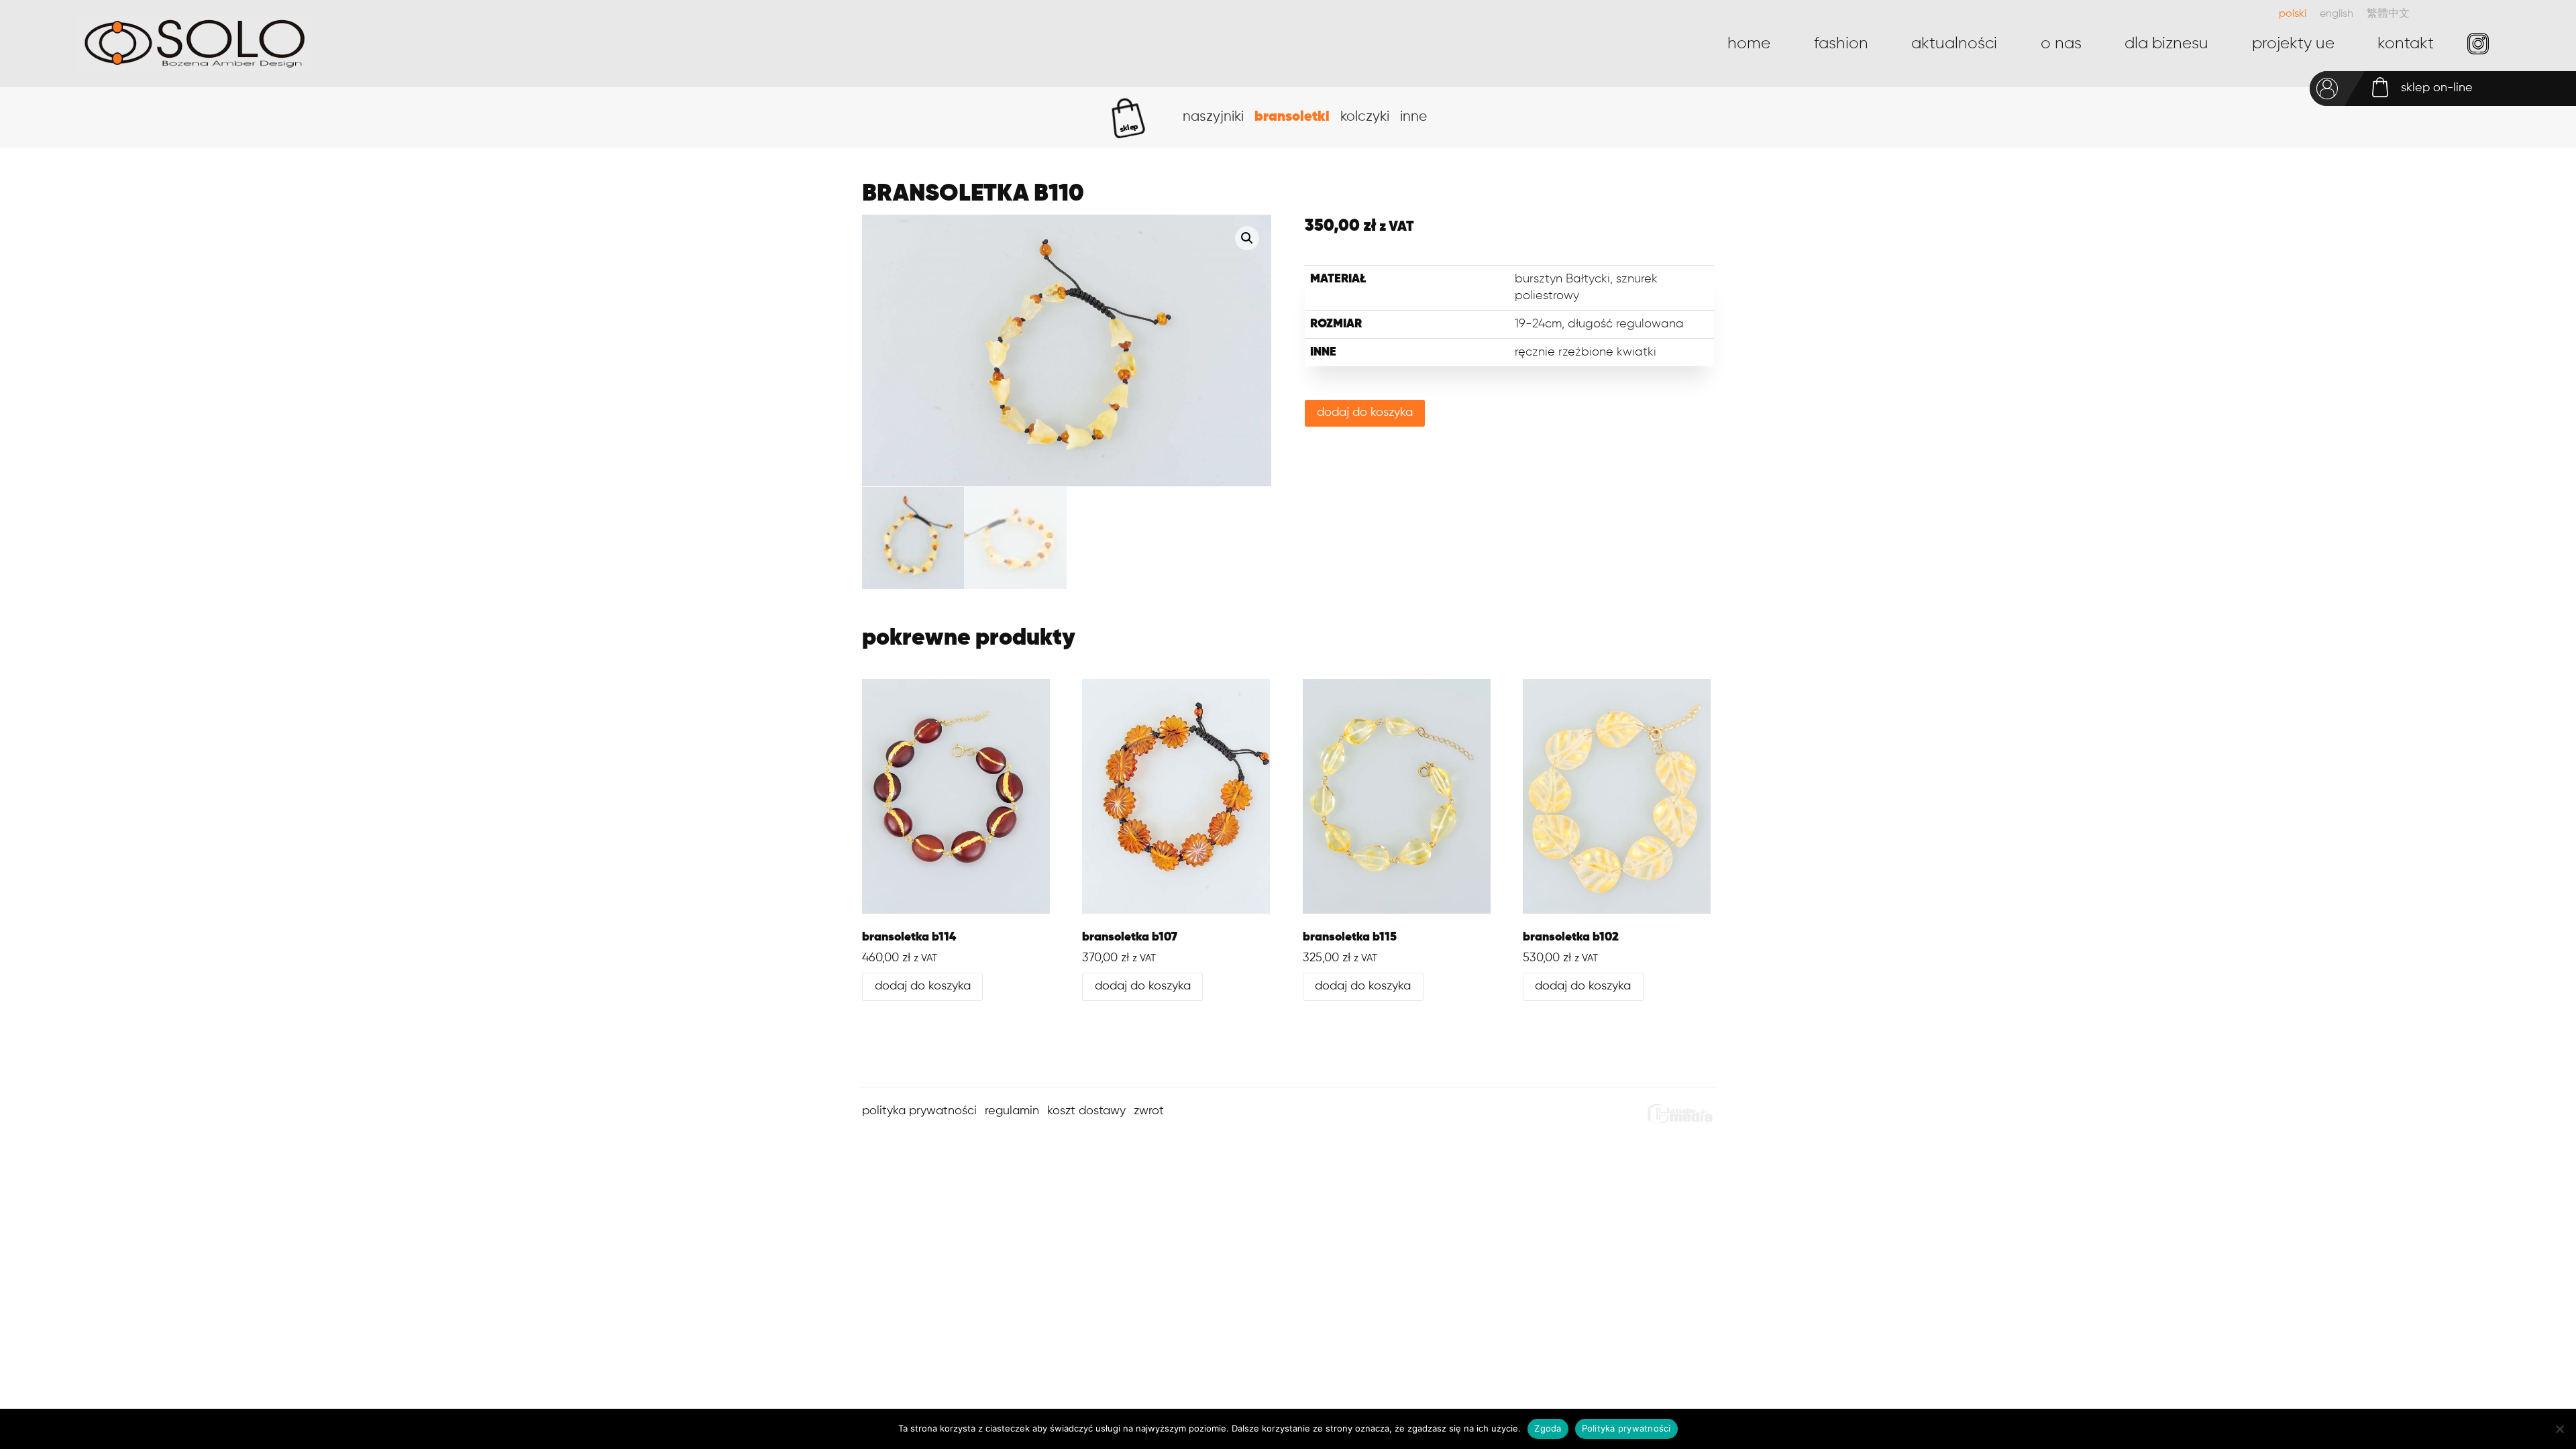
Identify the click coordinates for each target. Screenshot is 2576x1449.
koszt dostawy (1086, 1111)
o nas (2061, 44)
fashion (1841, 44)
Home (1749, 44)
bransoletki (1292, 117)
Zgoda (1548, 1428)
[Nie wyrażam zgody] (2559, 1429)
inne (1413, 117)
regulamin (1012, 1111)
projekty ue (2293, 44)
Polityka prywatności (1626, 1428)
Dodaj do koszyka (1365, 413)
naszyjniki (1213, 117)
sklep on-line (2437, 88)
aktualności (1954, 44)
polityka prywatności (919, 1111)
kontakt (2406, 44)
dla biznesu (2166, 44)
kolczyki (1365, 117)
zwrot (1149, 1111)
